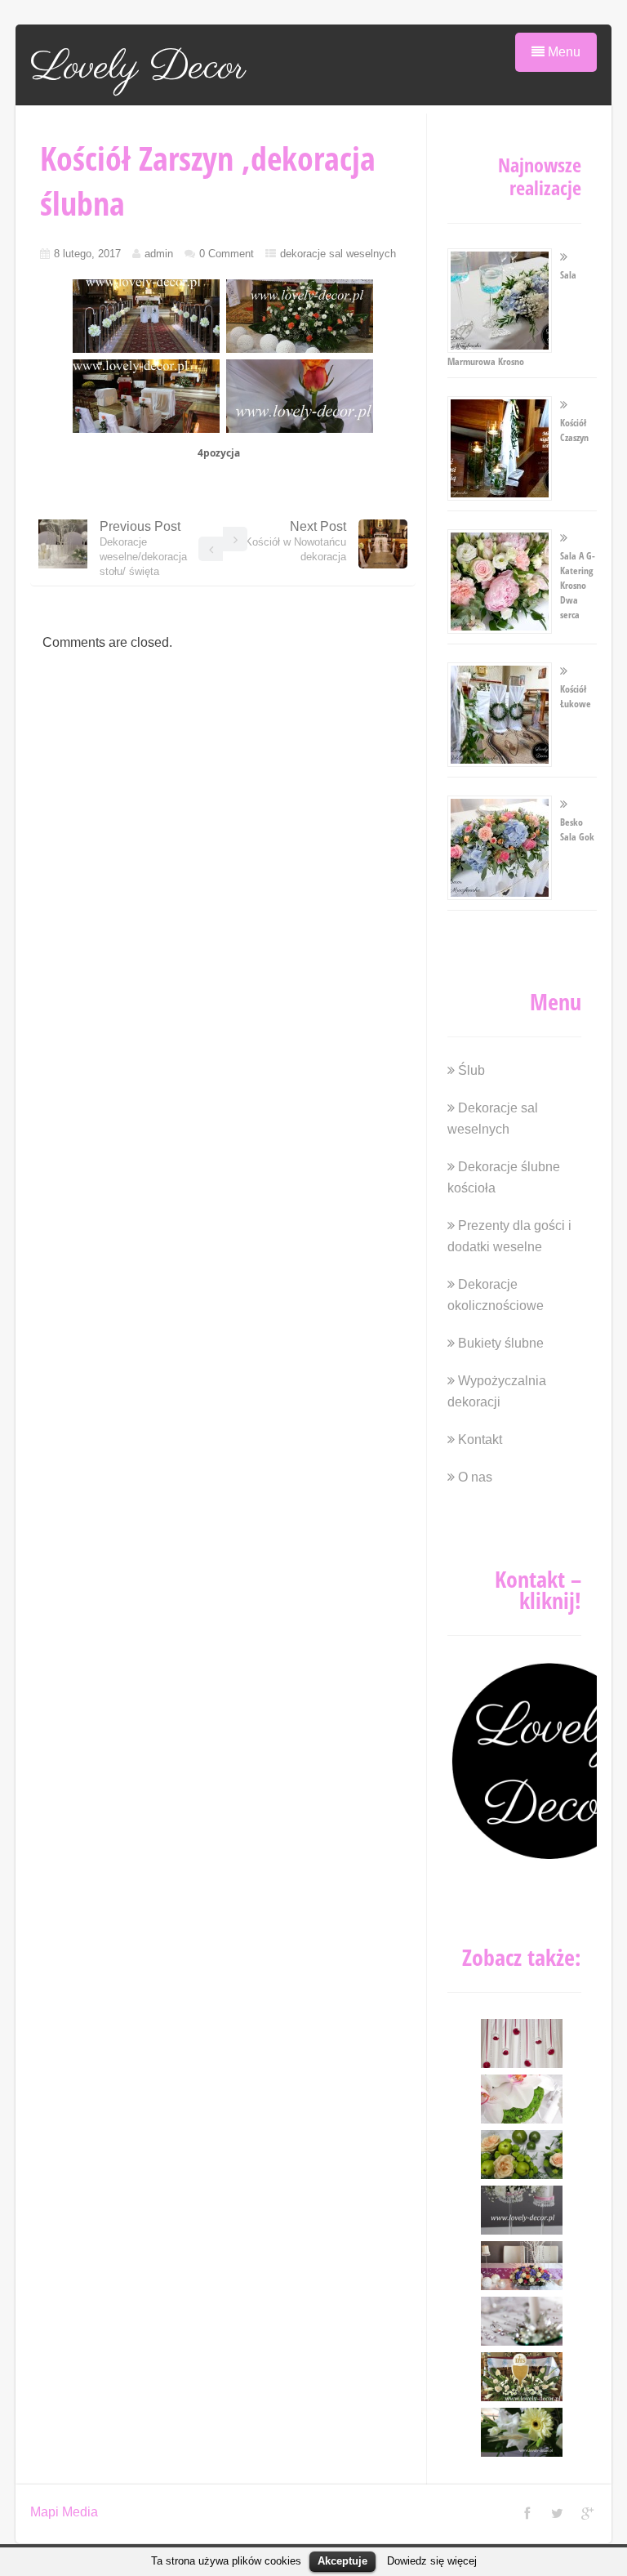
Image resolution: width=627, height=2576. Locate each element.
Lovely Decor (138, 68)
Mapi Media (64, 2512)
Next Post (296, 541)
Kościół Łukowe (576, 696)
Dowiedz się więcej (432, 2561)
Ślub (471, 1070)
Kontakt (480, 1440)
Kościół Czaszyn (574, 430)
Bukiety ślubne (501, 1343)
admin (159, 254)
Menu (563, 52)
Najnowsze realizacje (540, 176)
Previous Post (143, 548)
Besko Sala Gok (577, 829)
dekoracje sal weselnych (338, 254)
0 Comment (227, 254)
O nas (475, 1477)
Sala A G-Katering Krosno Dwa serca (578, 585)
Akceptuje (342, 2561)
